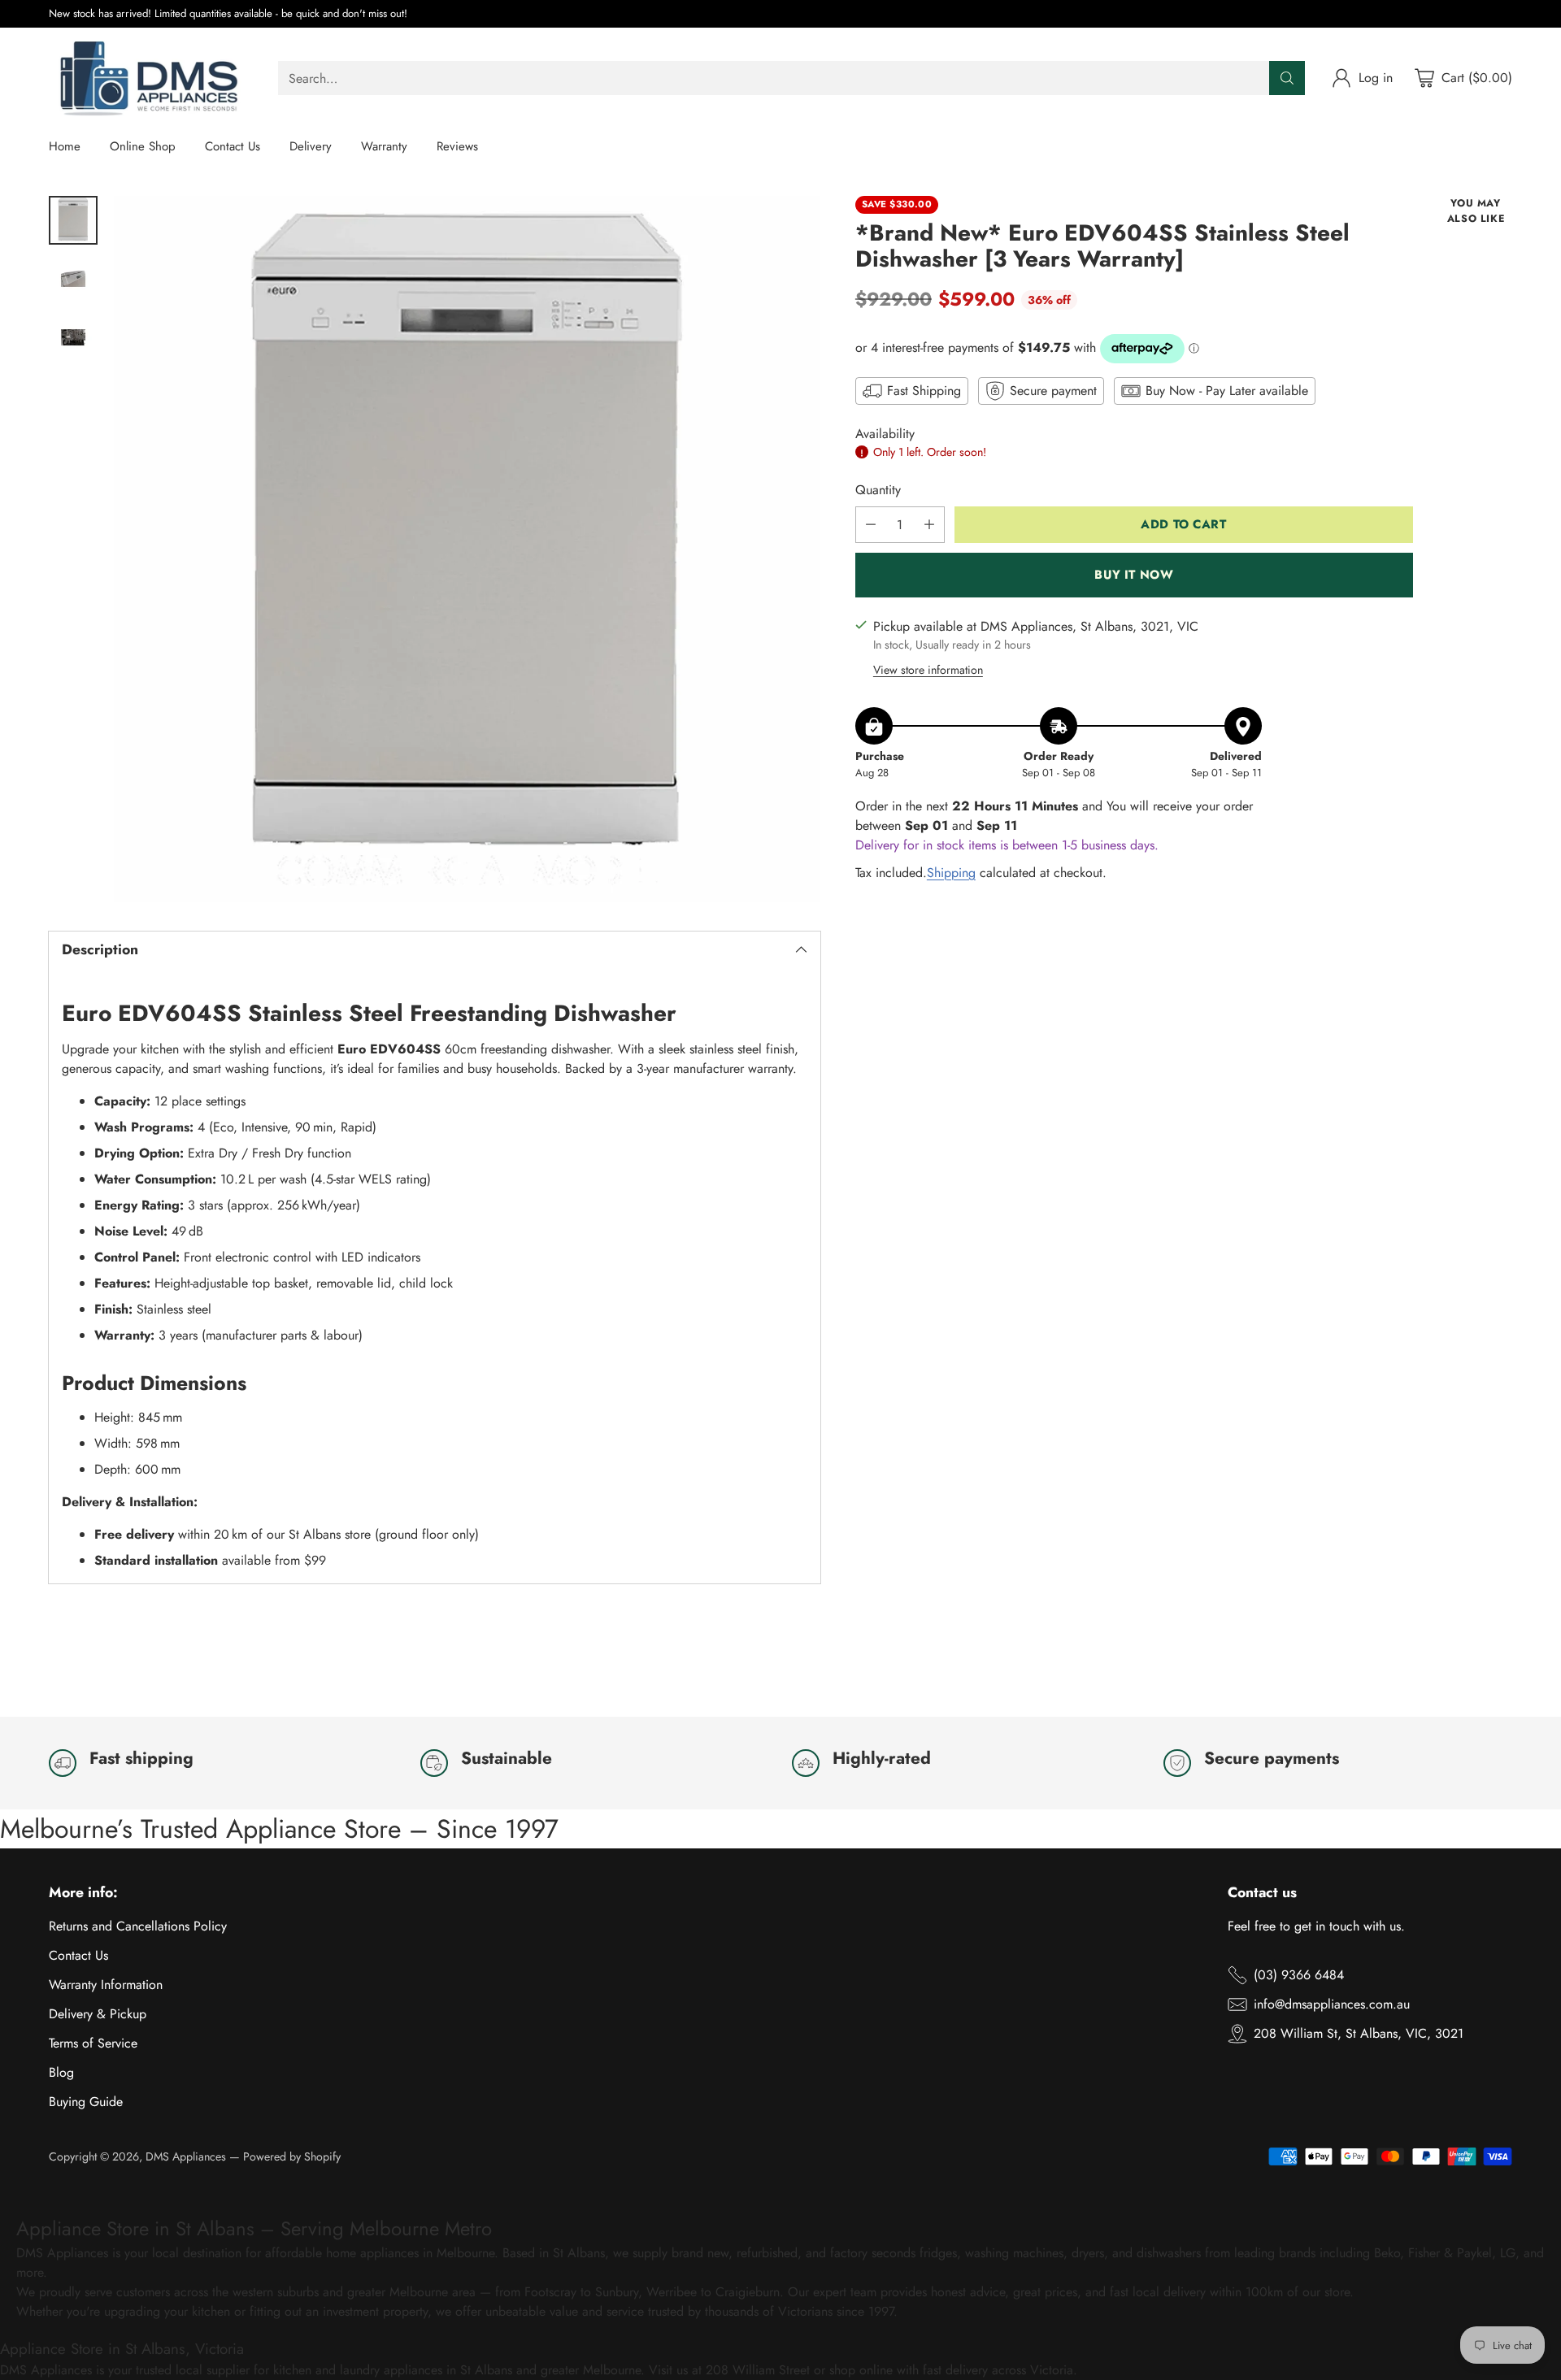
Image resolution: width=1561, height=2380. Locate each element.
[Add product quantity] (929, 525)
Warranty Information (106, 1985)
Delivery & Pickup (98, 2014)
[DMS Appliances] (150, 78)
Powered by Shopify (292, 2156)
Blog (61, 2072)
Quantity (878, 490)
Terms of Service (93, 2043)
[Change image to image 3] (73, 337)
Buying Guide (86, 2102)
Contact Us (78, 1955)
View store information (928, 671)
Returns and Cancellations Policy (138, 1926)
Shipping (951, 873)
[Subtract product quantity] (871, 525)
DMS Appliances (186, 2156)
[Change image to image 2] (73, 279)
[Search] (1287, 78)
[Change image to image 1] (73, 220)
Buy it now (1134, 575)
